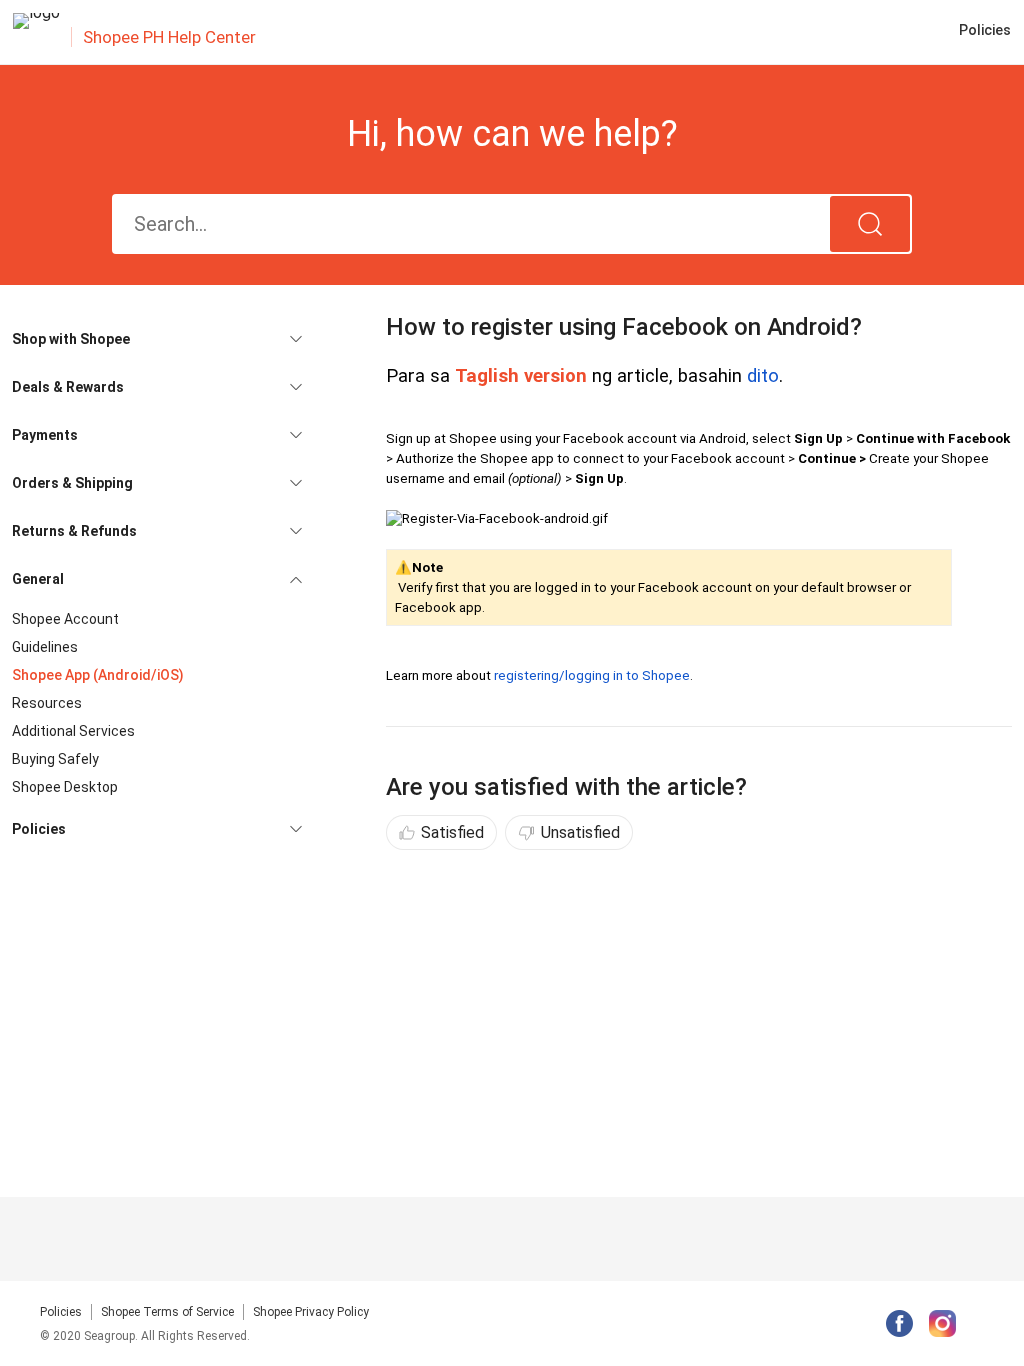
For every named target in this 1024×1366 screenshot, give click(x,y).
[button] (157, 339)
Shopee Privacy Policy (311, 1312)
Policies (61, 1312)
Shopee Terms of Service (167, 1312)
